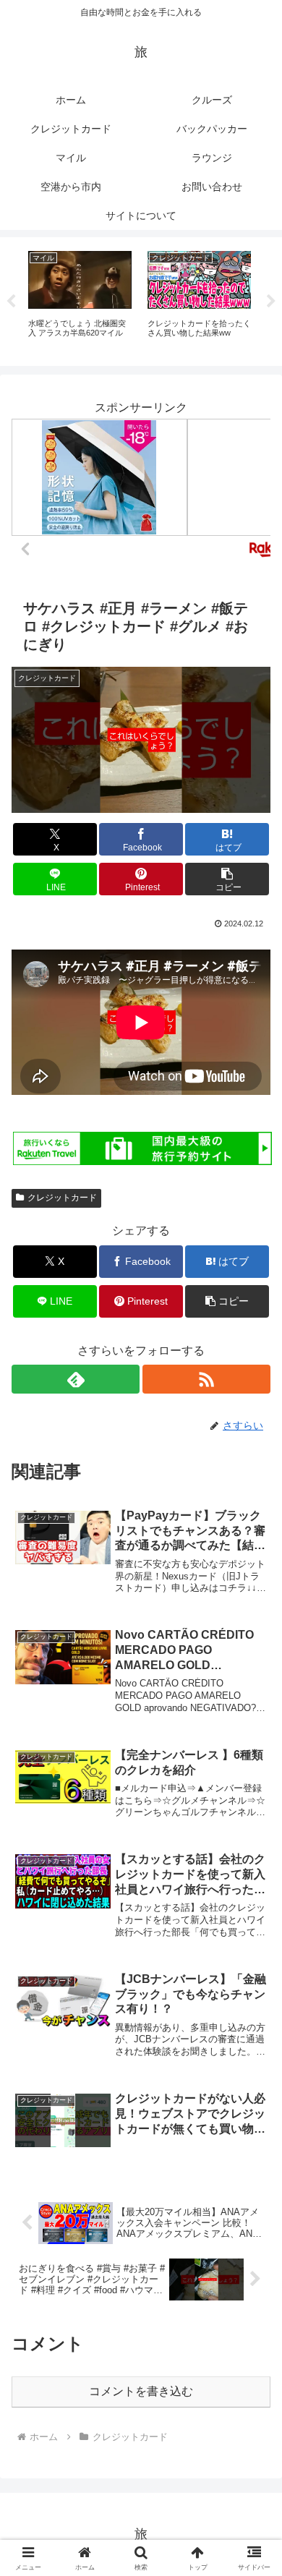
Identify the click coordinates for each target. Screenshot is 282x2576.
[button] (227, 879)
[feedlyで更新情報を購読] (76, 1379)
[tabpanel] (80, 299)
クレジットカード (62, 1198)
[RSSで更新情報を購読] (206, 1379)
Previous (11, 302)
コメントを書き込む (141, 2391)
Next (271, 302)
